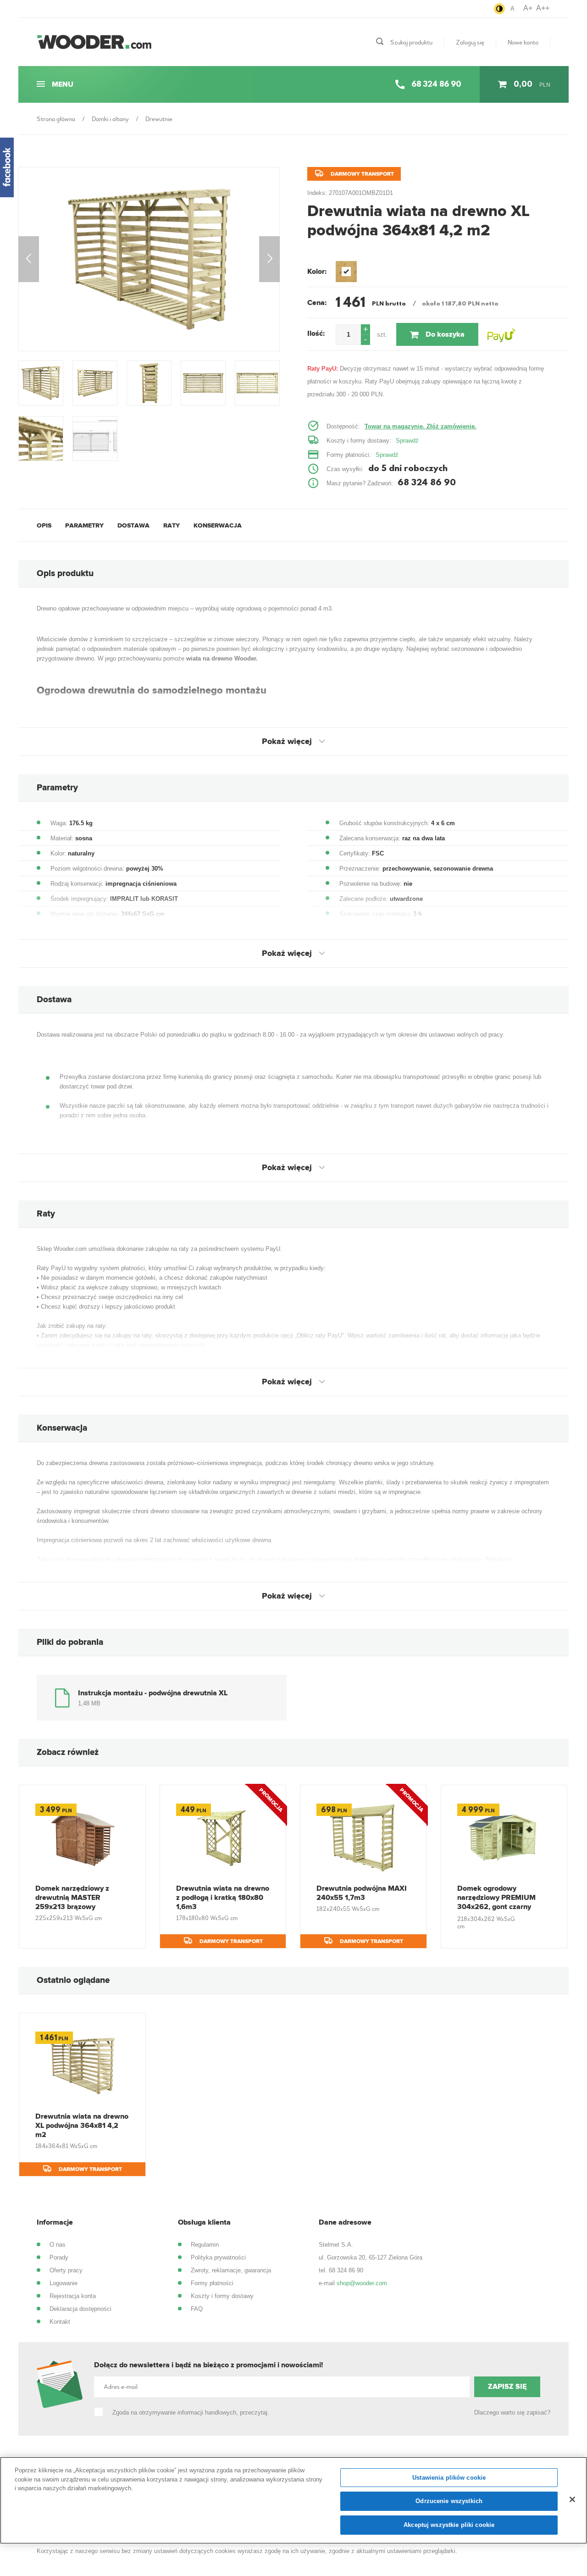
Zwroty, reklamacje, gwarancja (231, 2270)
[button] (365, 330)
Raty (172, 525)
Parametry (84, 525)
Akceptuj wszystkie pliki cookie (449, 2525)
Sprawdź (407, 441)
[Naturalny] (346, 272)
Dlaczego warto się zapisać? (512, 2412)
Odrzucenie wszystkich (449, 2501)
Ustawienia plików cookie (449, 2478)
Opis (44, 525)
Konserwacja (218, 525)
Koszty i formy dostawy (222, 2296)
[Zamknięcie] (572, 2499)
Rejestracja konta (73, 2296)
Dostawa (133, 525)
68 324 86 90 (346, 2270)
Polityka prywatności (218, 2257)
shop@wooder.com (362, 2283)
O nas (58, 2245)
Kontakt (60, 2322)
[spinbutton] (348, 335)
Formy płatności (212, 2283)
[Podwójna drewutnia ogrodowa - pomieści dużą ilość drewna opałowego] (149, 259)
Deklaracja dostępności (80, 2309)
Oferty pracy (66, 2270)
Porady (59, 2257)
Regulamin (205, 2245)
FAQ (197, 2309)
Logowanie (64, 2283)
